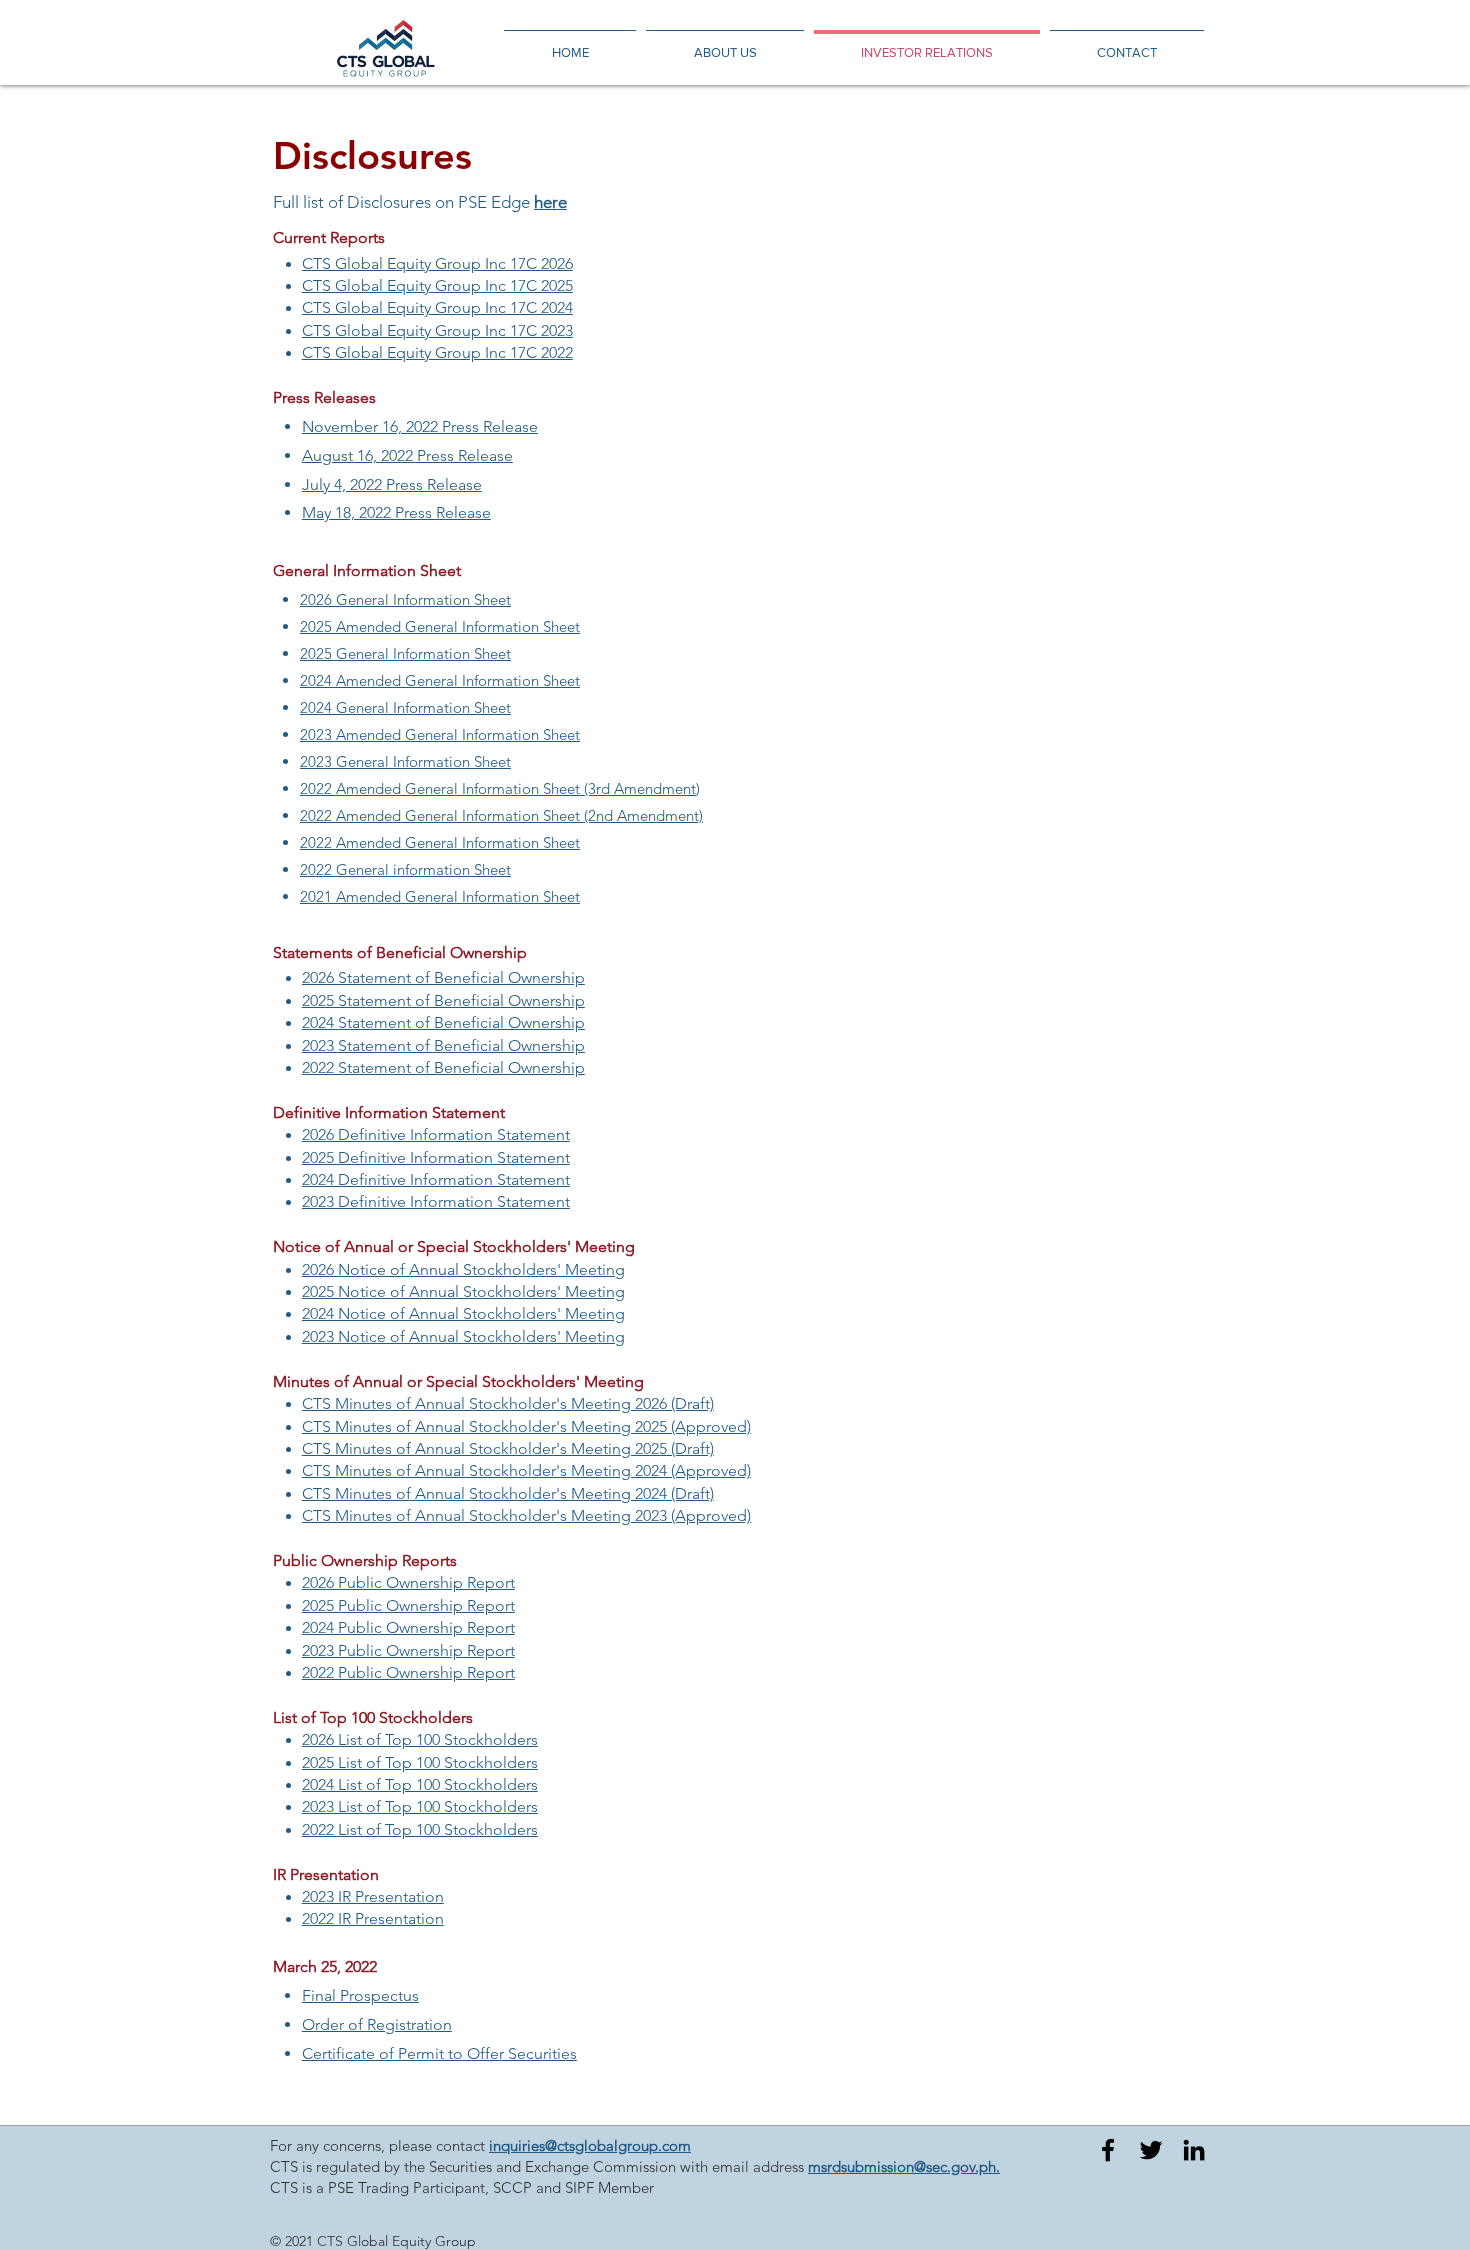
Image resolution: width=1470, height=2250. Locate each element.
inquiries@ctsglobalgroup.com (590, 2145)
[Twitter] (1151, 2150)
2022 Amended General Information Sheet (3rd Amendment (498, 788)
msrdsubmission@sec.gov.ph (902, 2166)
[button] (360, 1995)
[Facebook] (1108, 2150)
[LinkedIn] (1194, 2150)
